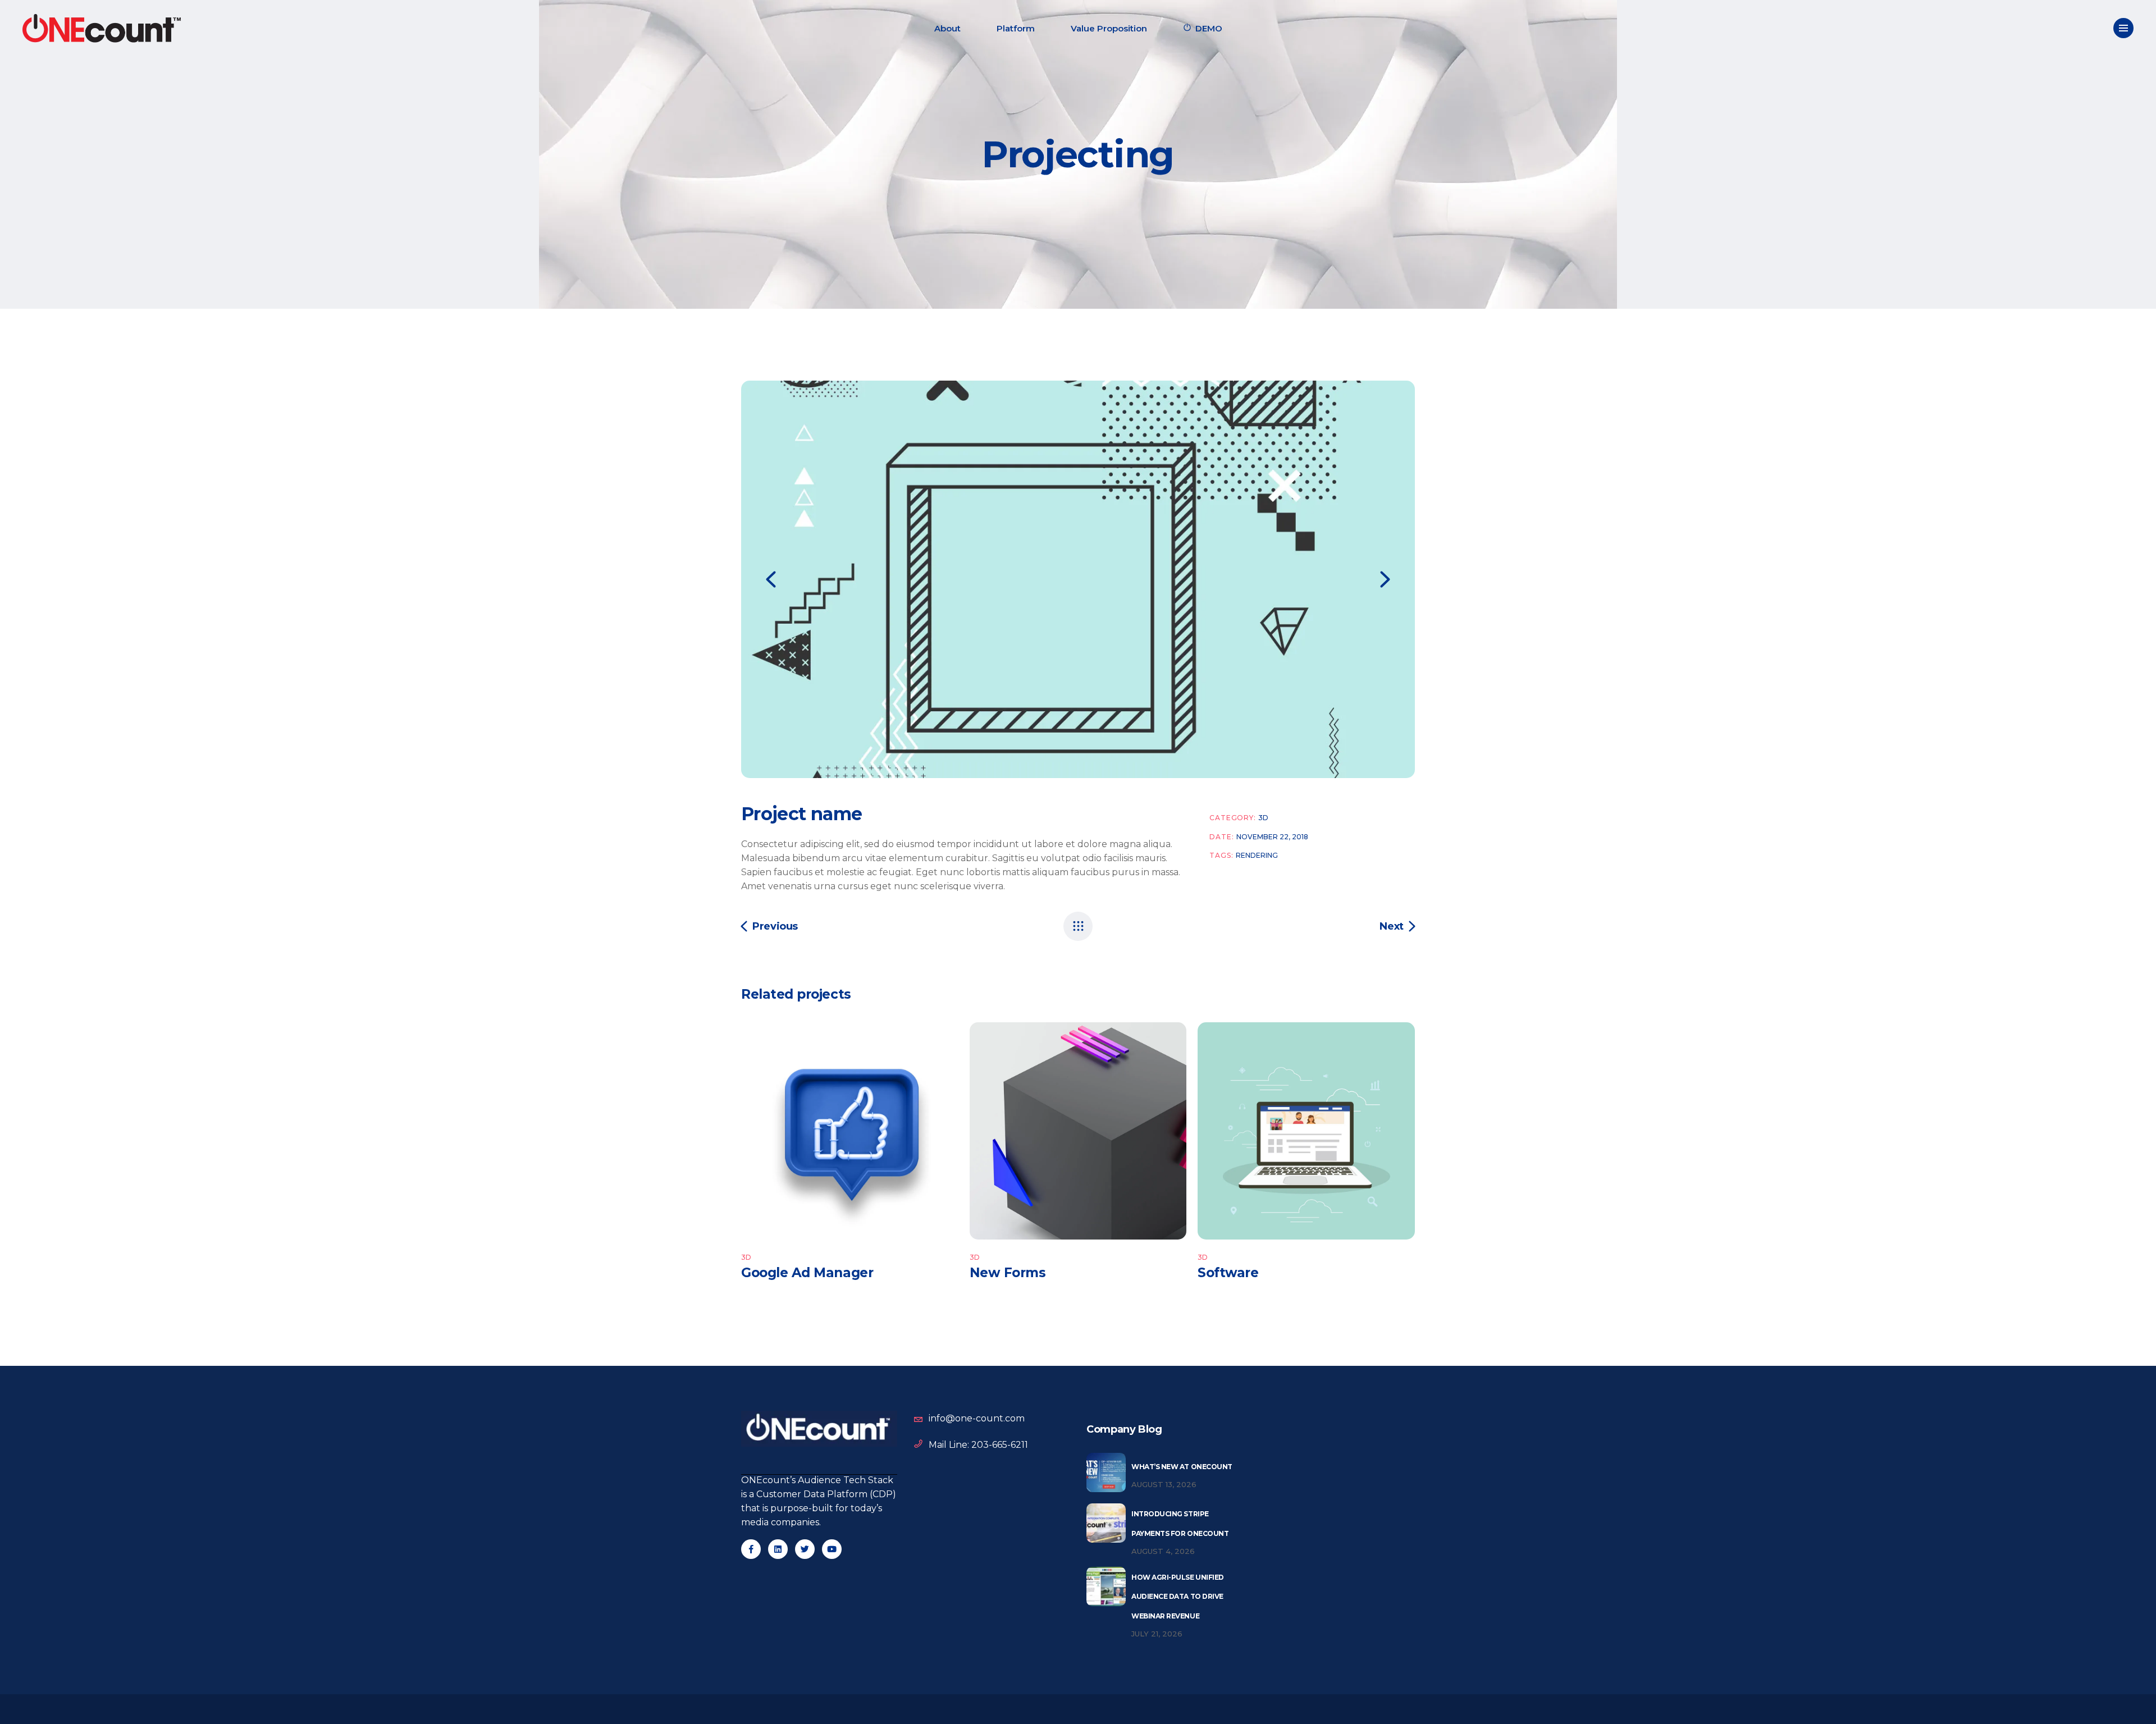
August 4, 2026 (1163, 1551)
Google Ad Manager (807, 1273)
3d (1263, 818)
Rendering (1257, 855)
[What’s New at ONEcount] (1106, 1473)
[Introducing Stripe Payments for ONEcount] (1106, 1523)
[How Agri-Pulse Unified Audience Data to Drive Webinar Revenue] (1106, 1586)
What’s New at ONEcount (1182, 1467)
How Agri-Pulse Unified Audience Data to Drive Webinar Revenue (1178, 1597)
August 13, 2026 (1164, 1484)
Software (1228, 1273)
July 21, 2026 (1157, 1634)
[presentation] (771, 579)
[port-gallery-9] (1078, 579)
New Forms (1008, 1273)
